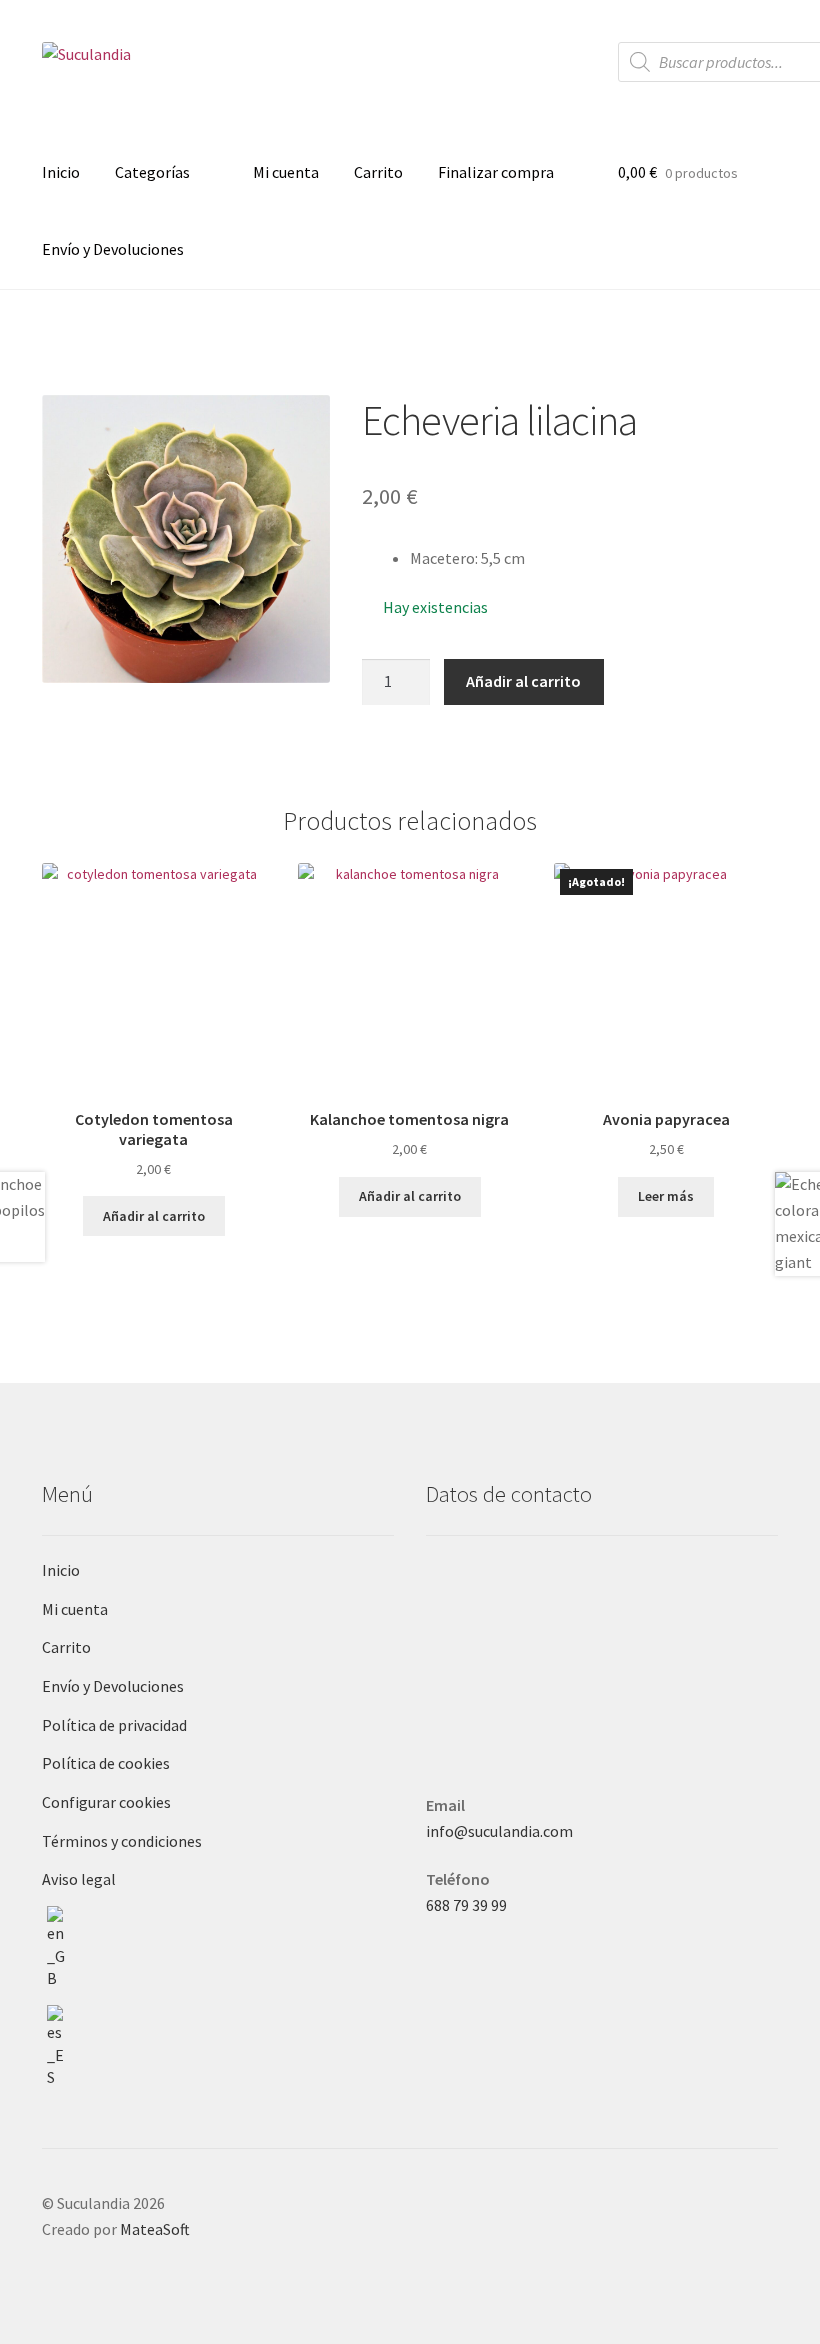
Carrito (378, 172)
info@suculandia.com (499, 1831)
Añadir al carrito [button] (154, 1216)
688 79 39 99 (466, 1905)
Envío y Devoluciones (113, 249)
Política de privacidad (114, 1725)
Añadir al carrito (523, 681)
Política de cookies (106, 1763)
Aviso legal (79, 1879)
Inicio (61, 172)
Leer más (666, 1196)
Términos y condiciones (122, 1841)
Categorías (152, 172)
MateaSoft (155, 2229)
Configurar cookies (106, 1802)
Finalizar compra (496, 172)
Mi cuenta (286, 172)
